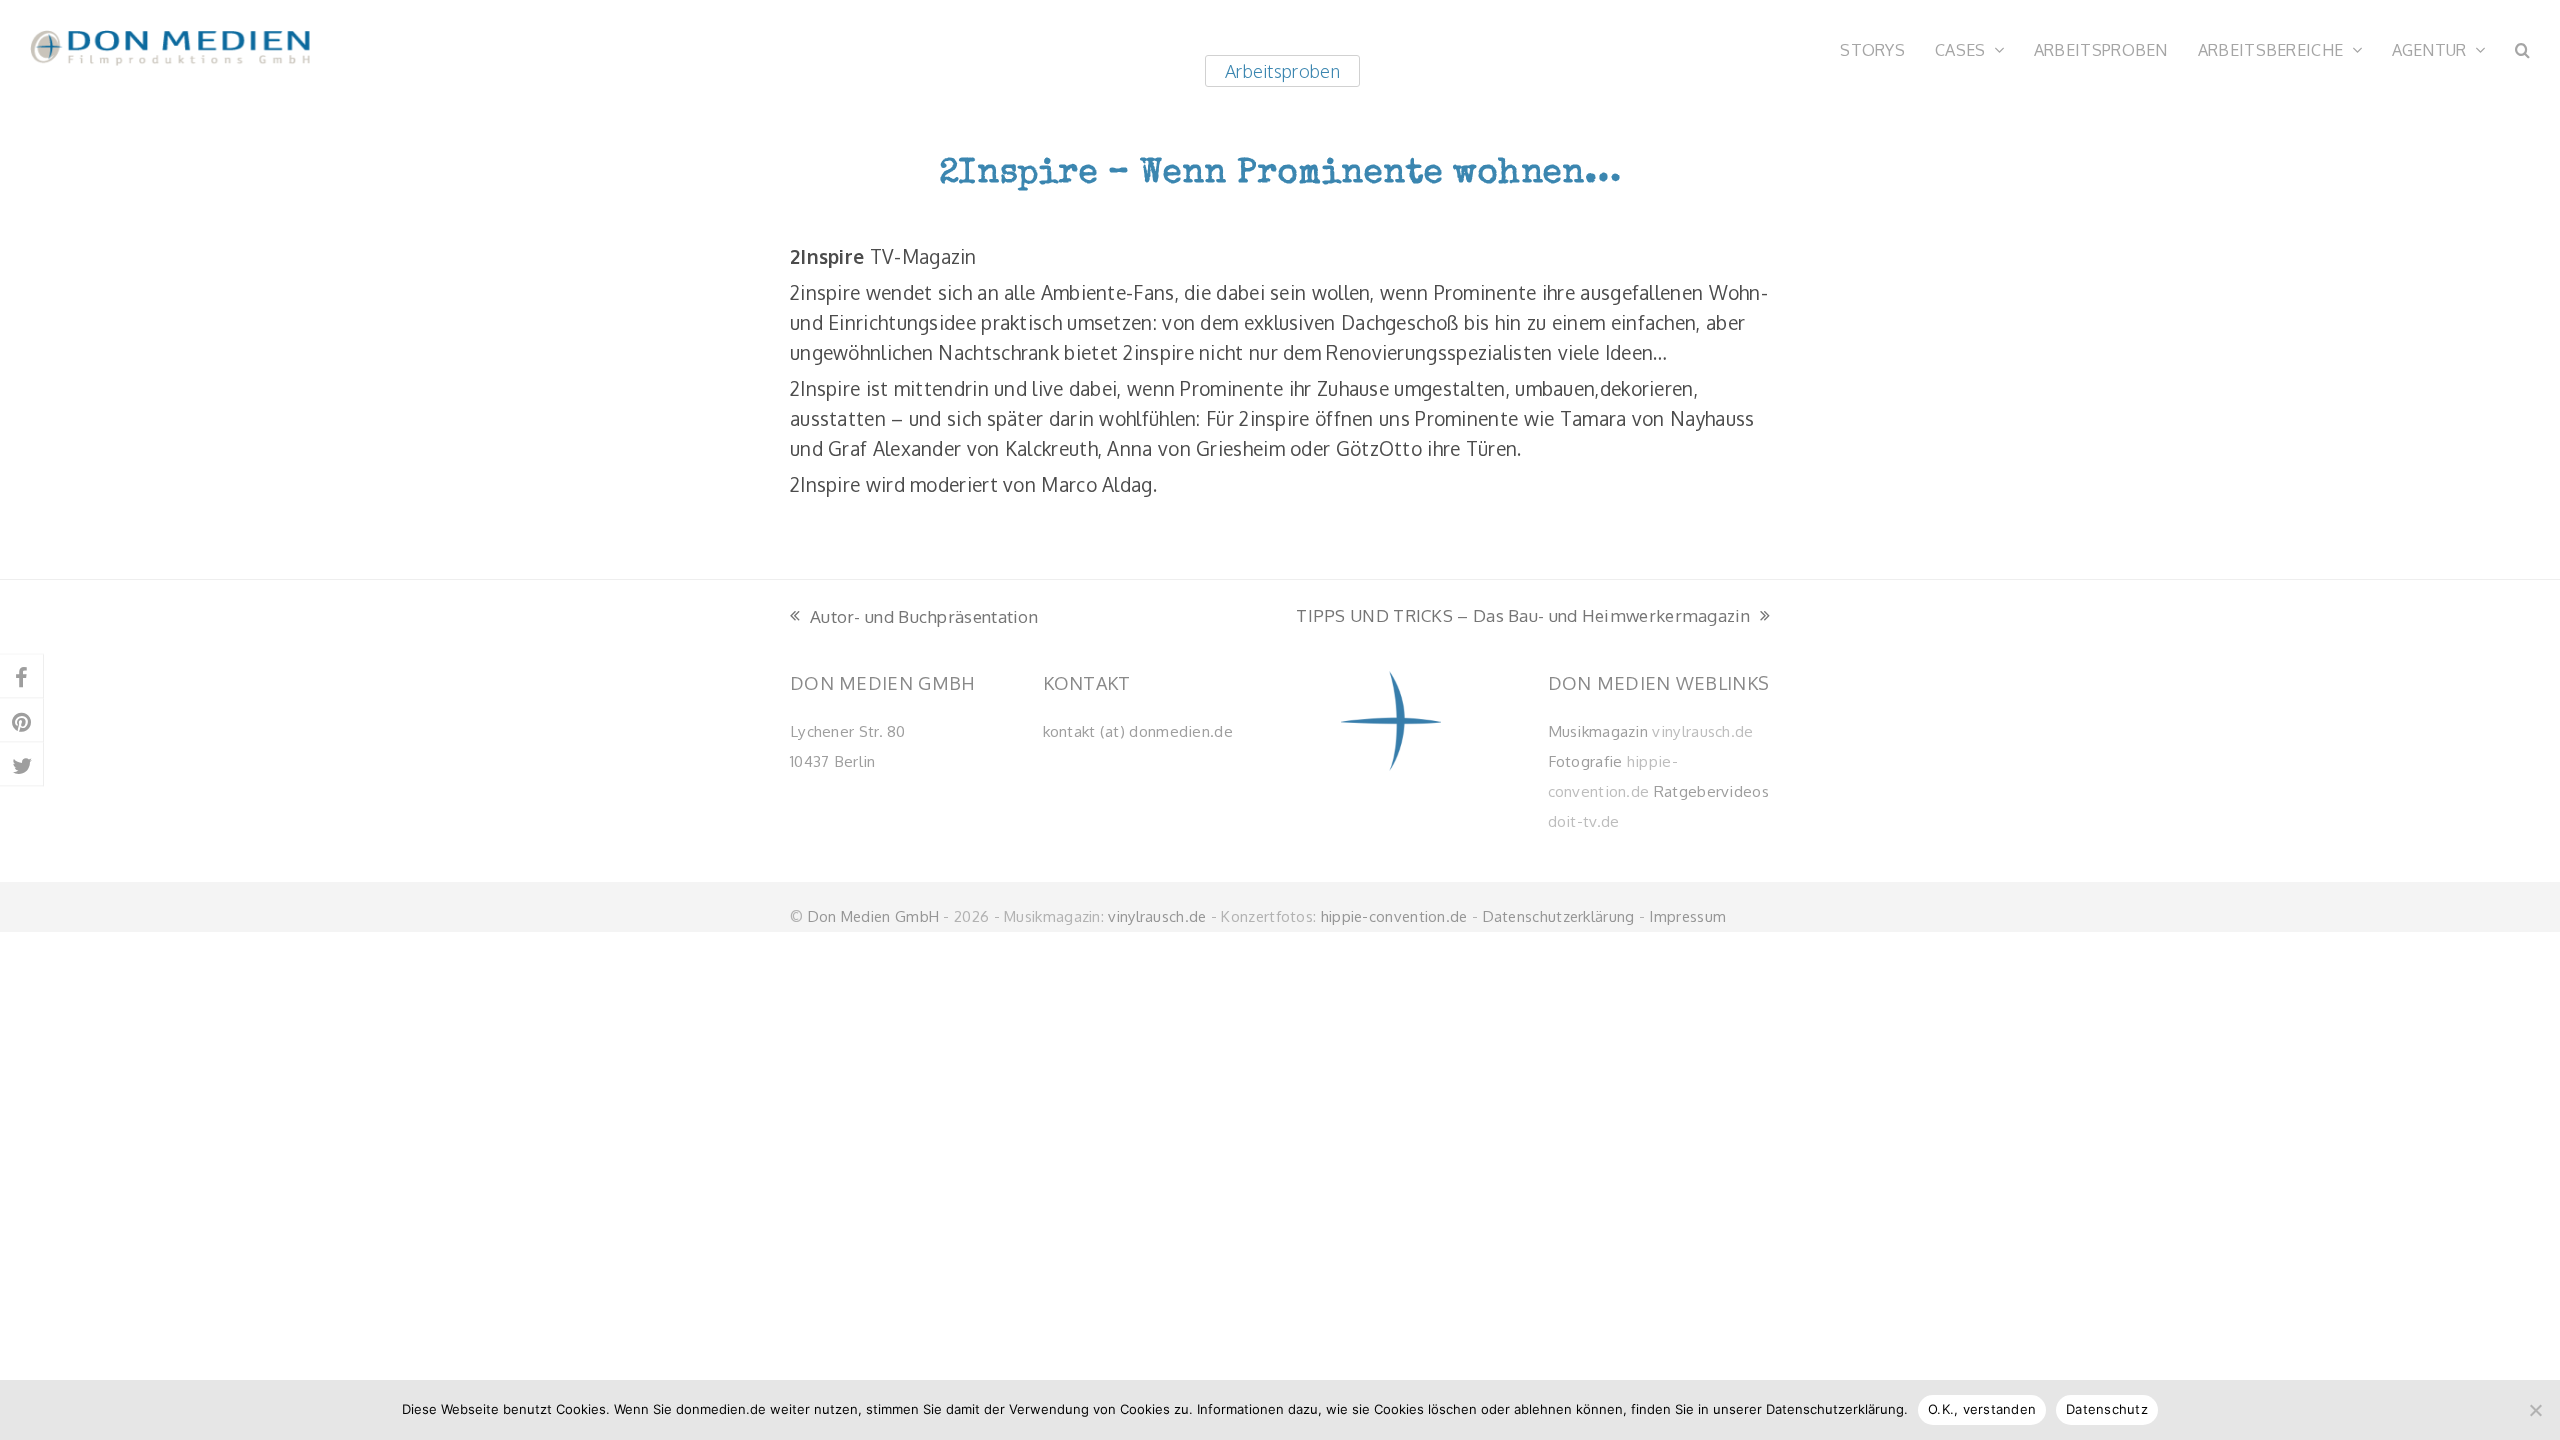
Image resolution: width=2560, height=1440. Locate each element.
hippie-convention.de (1394, 916)
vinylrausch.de (1702, 731)
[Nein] (2535, 1410)
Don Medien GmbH (874, 916)
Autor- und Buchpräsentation (914, 618)
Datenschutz (2107, 1409)
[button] (2522, 48)
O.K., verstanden (1982, 1409)
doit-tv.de (1584, 821)
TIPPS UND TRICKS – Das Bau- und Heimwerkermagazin (1523, 617)
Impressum (1687, 916)
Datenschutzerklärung (1559, 916)
